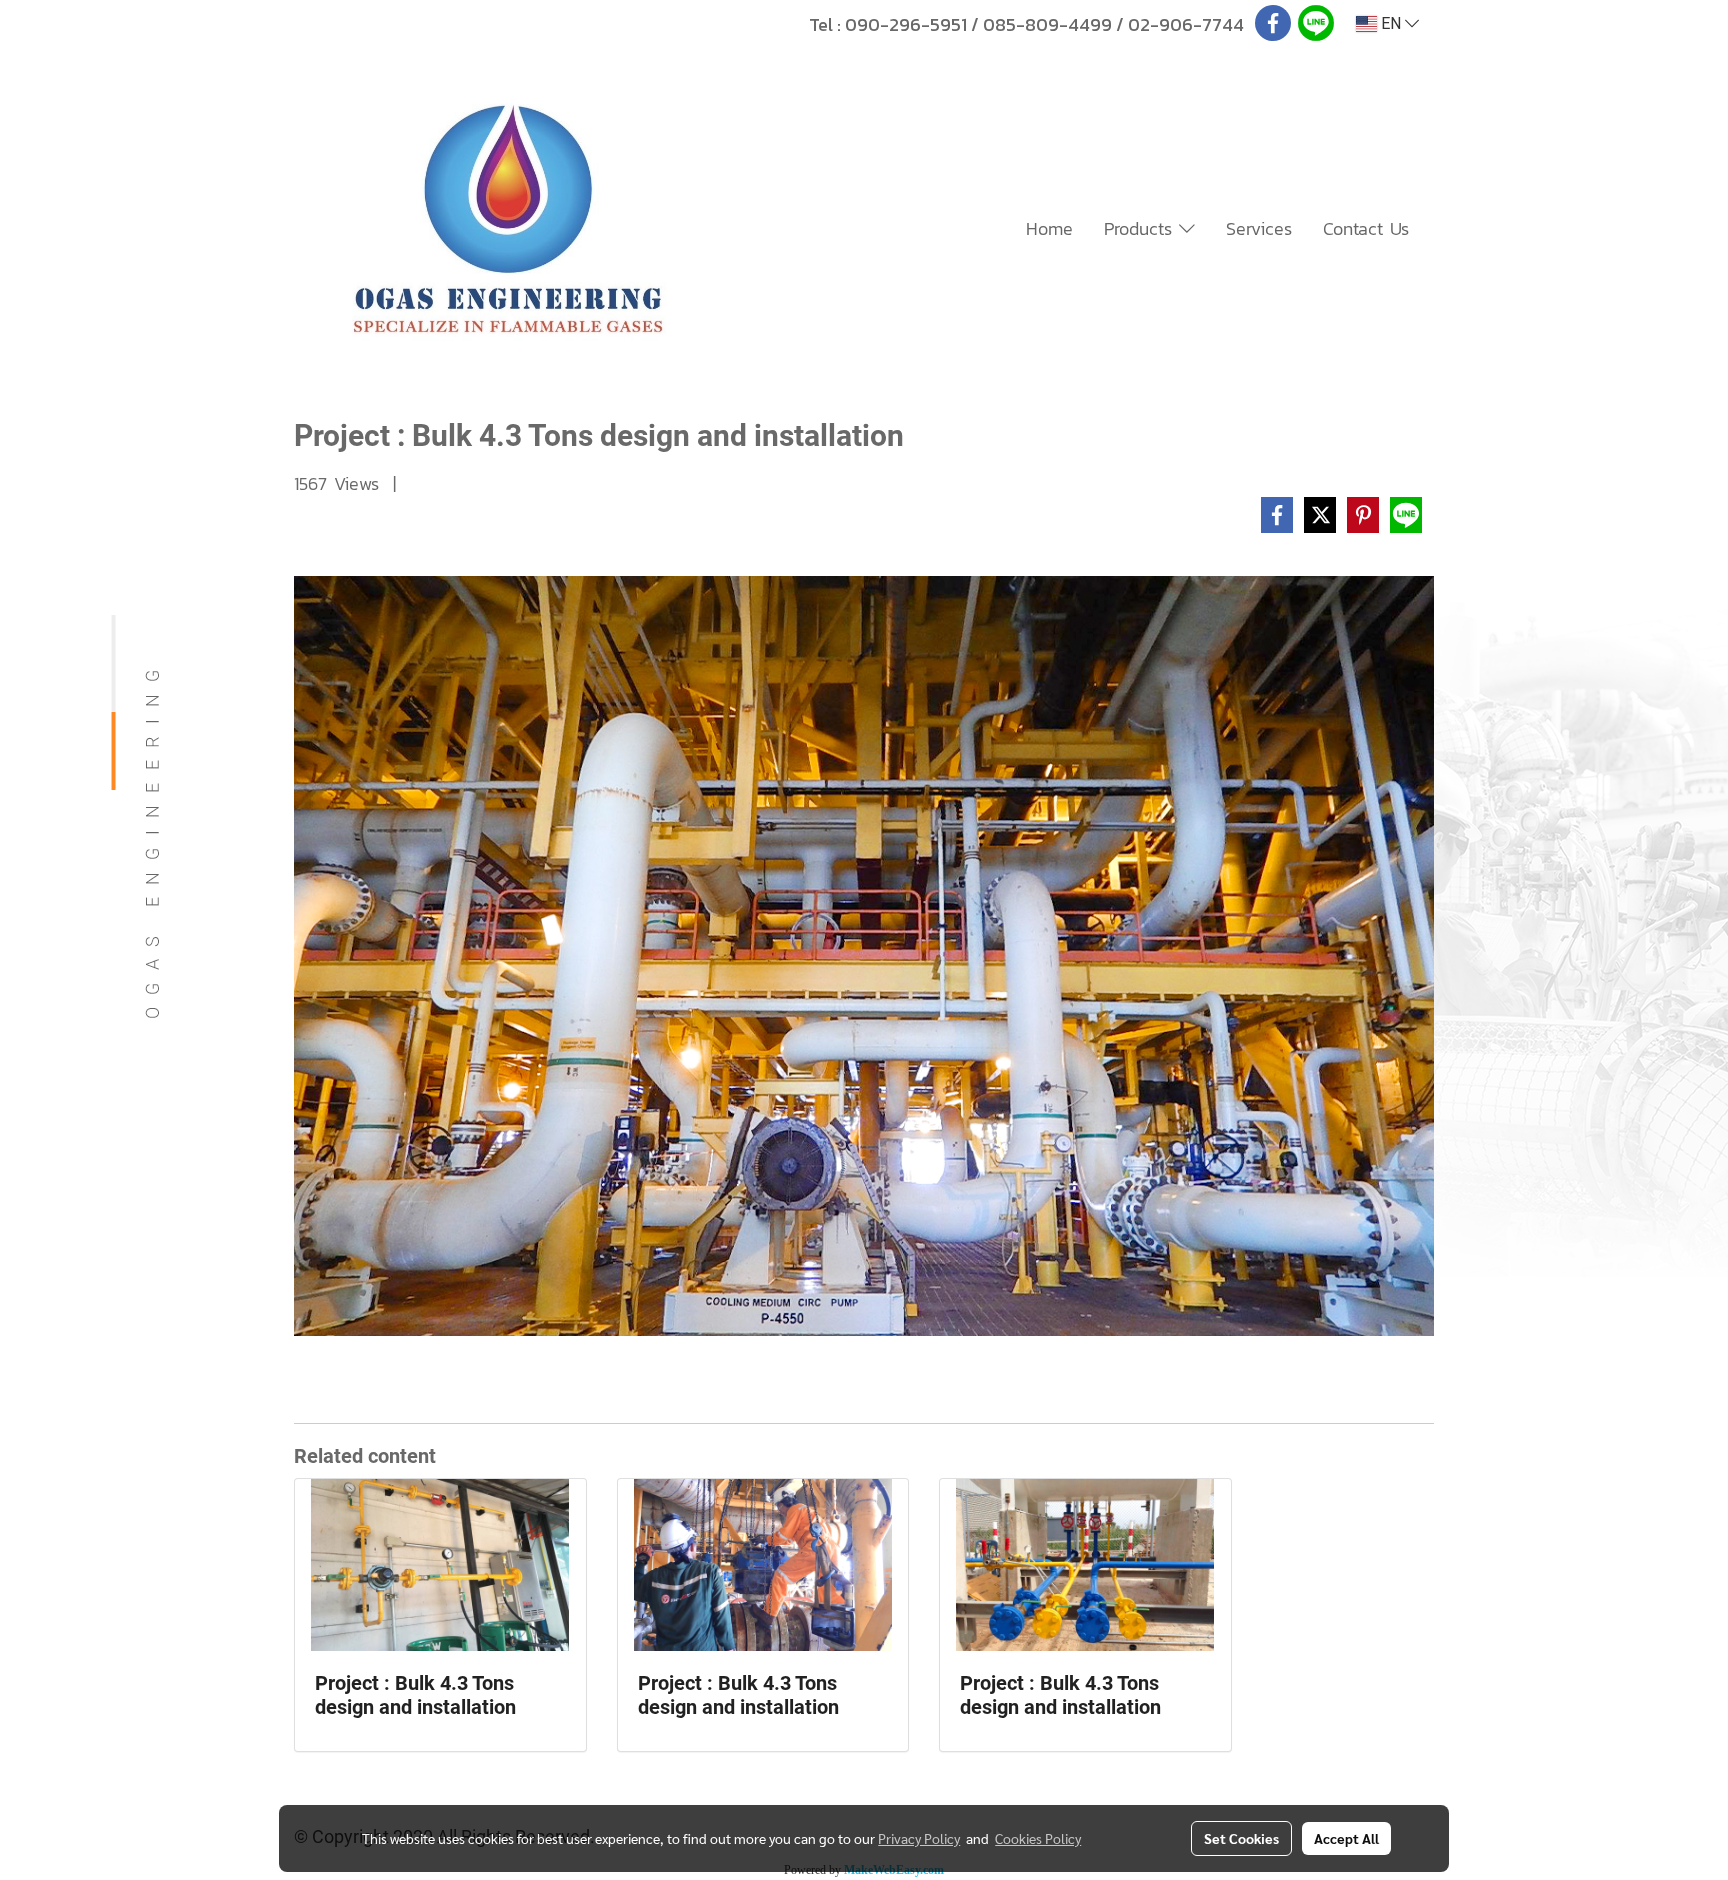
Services (1259, 228)
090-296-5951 (906, 24)
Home (1049, 228)
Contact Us (1366, 228)
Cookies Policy (1038, 1838)
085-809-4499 (1047, 24)
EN (1391, 23)
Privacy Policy (919, 1838)
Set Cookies (1241, 1838)
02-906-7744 (1186, 24)
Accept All (1346, 1838)
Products (1141, 228)
